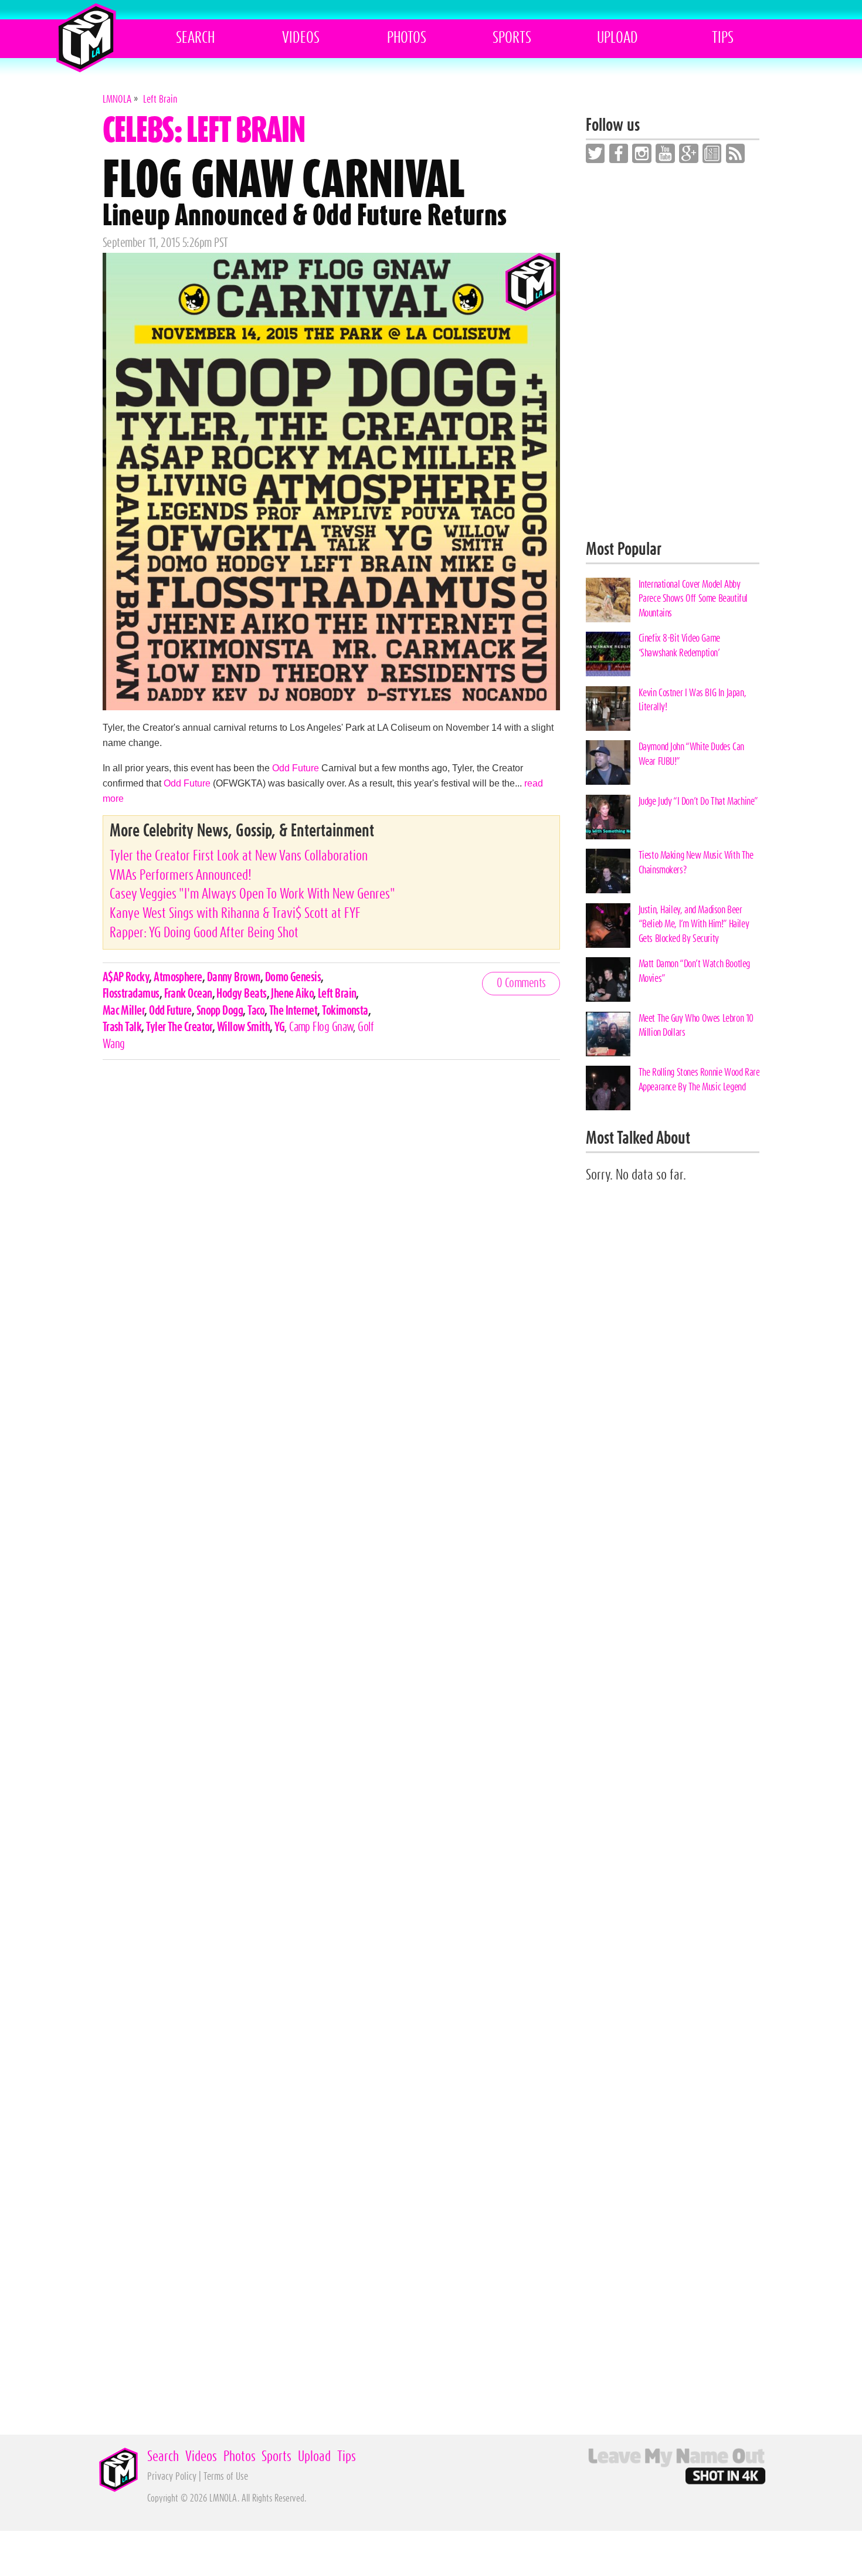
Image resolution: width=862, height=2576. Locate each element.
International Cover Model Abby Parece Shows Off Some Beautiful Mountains (693, 599)
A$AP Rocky (126, 977)
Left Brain (337, 994)
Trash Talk (122, 1027)
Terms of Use (226, 2477)
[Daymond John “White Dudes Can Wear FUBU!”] (608, 762)
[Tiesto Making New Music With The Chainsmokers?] (608, 871)
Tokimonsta (345, 1011)
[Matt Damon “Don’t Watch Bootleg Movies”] (608, 979)
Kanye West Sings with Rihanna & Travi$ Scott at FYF (235, 914)
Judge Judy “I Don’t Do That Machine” (698, 801)
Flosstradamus (131, 994)
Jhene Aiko (292, 994)
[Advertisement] (673, 352)
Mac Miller (124, 1011)
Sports (512, 38)
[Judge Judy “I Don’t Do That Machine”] (608, 817)
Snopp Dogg (220, 1011)
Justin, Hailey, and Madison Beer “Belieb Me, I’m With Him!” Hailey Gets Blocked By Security (694, 924)
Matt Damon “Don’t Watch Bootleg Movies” (694, 971)
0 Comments (521, 983)
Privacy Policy (172, 2477)
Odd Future (296, 768)
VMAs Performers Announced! (181, 875)
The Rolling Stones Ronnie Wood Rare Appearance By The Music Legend (699, 1079)
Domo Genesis (293, 977)
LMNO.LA (86, 38)
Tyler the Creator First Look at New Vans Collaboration (239, 856)
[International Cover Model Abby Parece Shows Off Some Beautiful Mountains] (608, 600)
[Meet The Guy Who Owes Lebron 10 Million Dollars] (608, 1034)
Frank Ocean (188, 994)
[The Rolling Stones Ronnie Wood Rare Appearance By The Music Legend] (608, 1088)
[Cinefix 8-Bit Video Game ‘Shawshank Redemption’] (608, 654)
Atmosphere (178, 977)
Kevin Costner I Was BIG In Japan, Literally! (693, 700)
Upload (617, 38)
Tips (723, 38)
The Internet (293, 1011)
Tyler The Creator (179, 1027)
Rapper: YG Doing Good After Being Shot (204, 933)
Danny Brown (234, 977)
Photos (407, 38)
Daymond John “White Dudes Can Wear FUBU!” (691, 754)
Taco (256, 1011)
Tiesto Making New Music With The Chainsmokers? (696, 862)
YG (279, 1027)
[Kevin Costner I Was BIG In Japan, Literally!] (608, 709)
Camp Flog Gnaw (321, 1027)
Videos (301, 38)
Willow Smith (243, 1027)
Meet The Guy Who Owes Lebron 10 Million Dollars (696, 1026)
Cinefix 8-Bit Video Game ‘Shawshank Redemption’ (679, 645)
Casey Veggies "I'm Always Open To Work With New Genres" (252, 894)
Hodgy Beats (241, 994)
